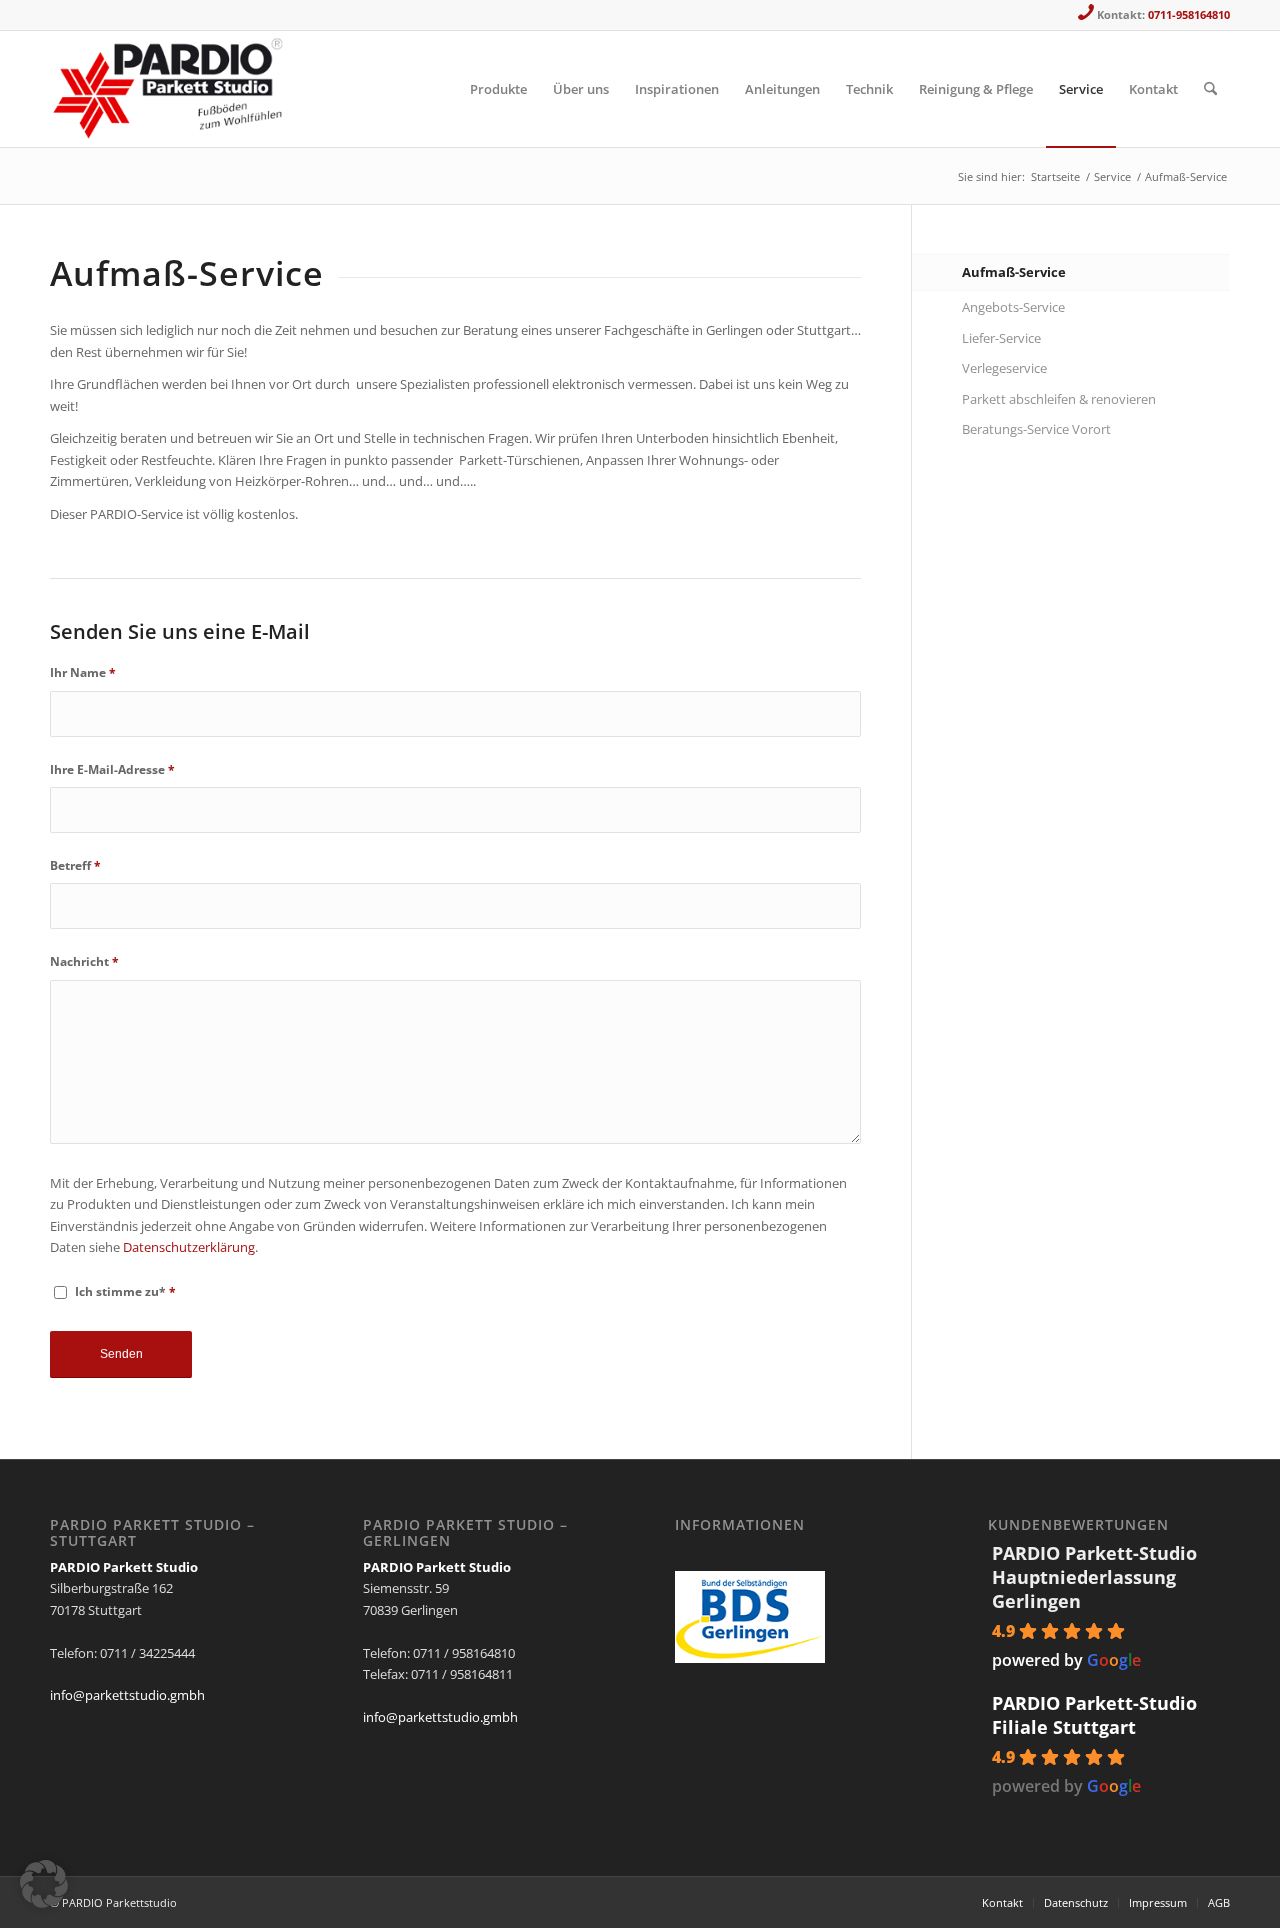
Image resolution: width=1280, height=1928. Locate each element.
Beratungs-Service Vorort (1036, 429)
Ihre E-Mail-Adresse (112, 769)
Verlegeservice (1004, 368)
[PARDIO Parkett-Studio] (172, 89)
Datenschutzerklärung (189, 1247)
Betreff (75, 865)
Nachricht (84, 961)
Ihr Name (83, 672)
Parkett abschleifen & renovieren (1059, 399)
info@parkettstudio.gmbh (127, 1695)
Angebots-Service (1013, 307)
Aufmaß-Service (1014, 272)
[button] (44, 1884)
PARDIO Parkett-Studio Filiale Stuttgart (1094, 1715)
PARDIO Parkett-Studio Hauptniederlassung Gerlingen (1094, 1577)
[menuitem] (498, 89)
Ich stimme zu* (125, 1291)
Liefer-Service (1001, 338)
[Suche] (1210, 89)
